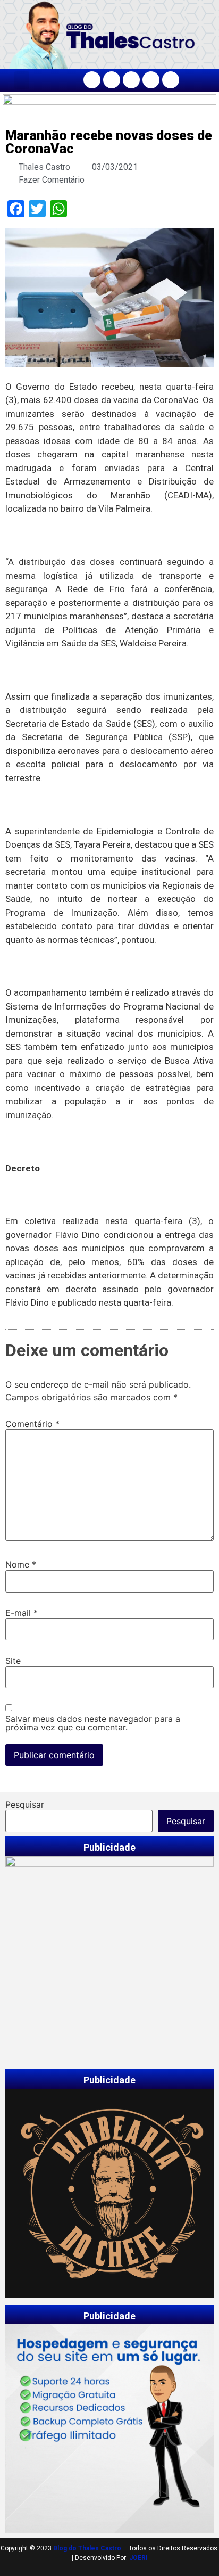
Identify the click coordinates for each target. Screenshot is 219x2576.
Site (13, 1661)
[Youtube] (151, 80)
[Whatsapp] (171, 80)
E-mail (22, 1613)
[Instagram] (112, 80)
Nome (21, 1564)
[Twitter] (131, 80)
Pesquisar (25, 1804)
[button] (22, 80)
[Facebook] (92, 80)
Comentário (32, 1424)
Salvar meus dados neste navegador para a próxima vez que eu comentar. (93, 1723)
